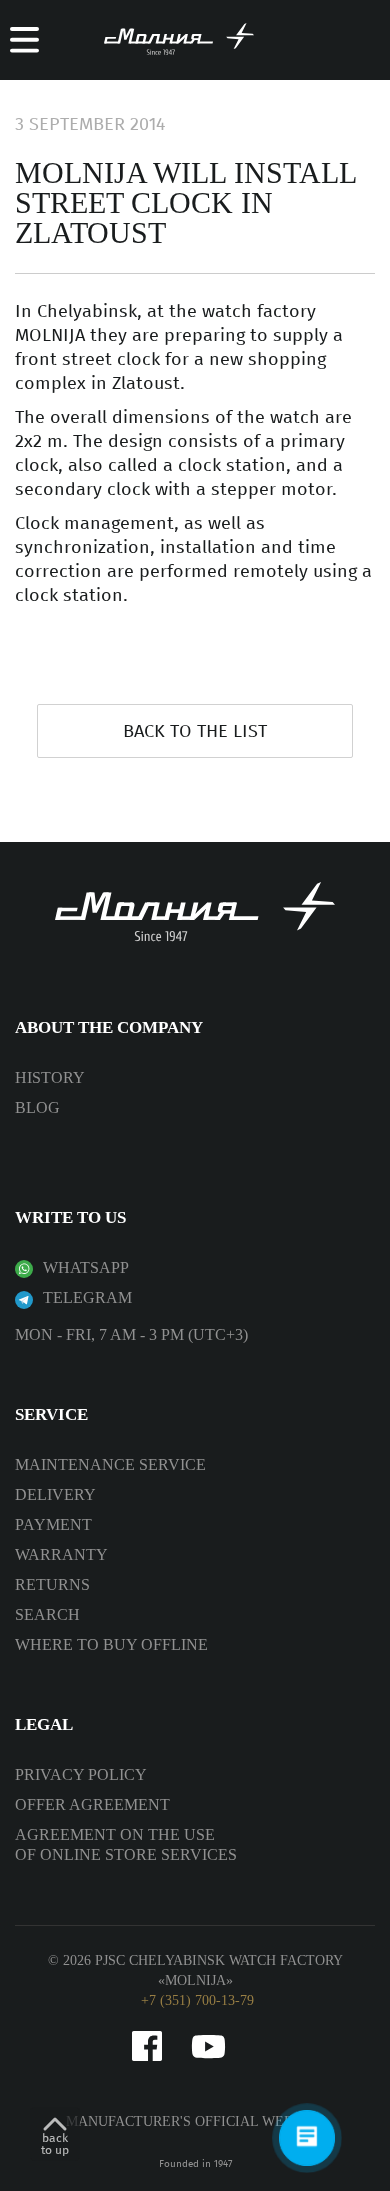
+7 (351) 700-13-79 (197, 2000)
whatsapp (86, 1267)
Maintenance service (110, 1464)
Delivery (55, 1494)
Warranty (61, 1554)
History (50, 1077)
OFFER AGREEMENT (92, 1804)
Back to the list (195, 731)
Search (47, 1614)
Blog (37, 1107)
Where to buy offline (111, 1644)
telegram (87, 1297)
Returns (52, 1584)
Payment (53, 1524)
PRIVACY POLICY (81, 1774)
